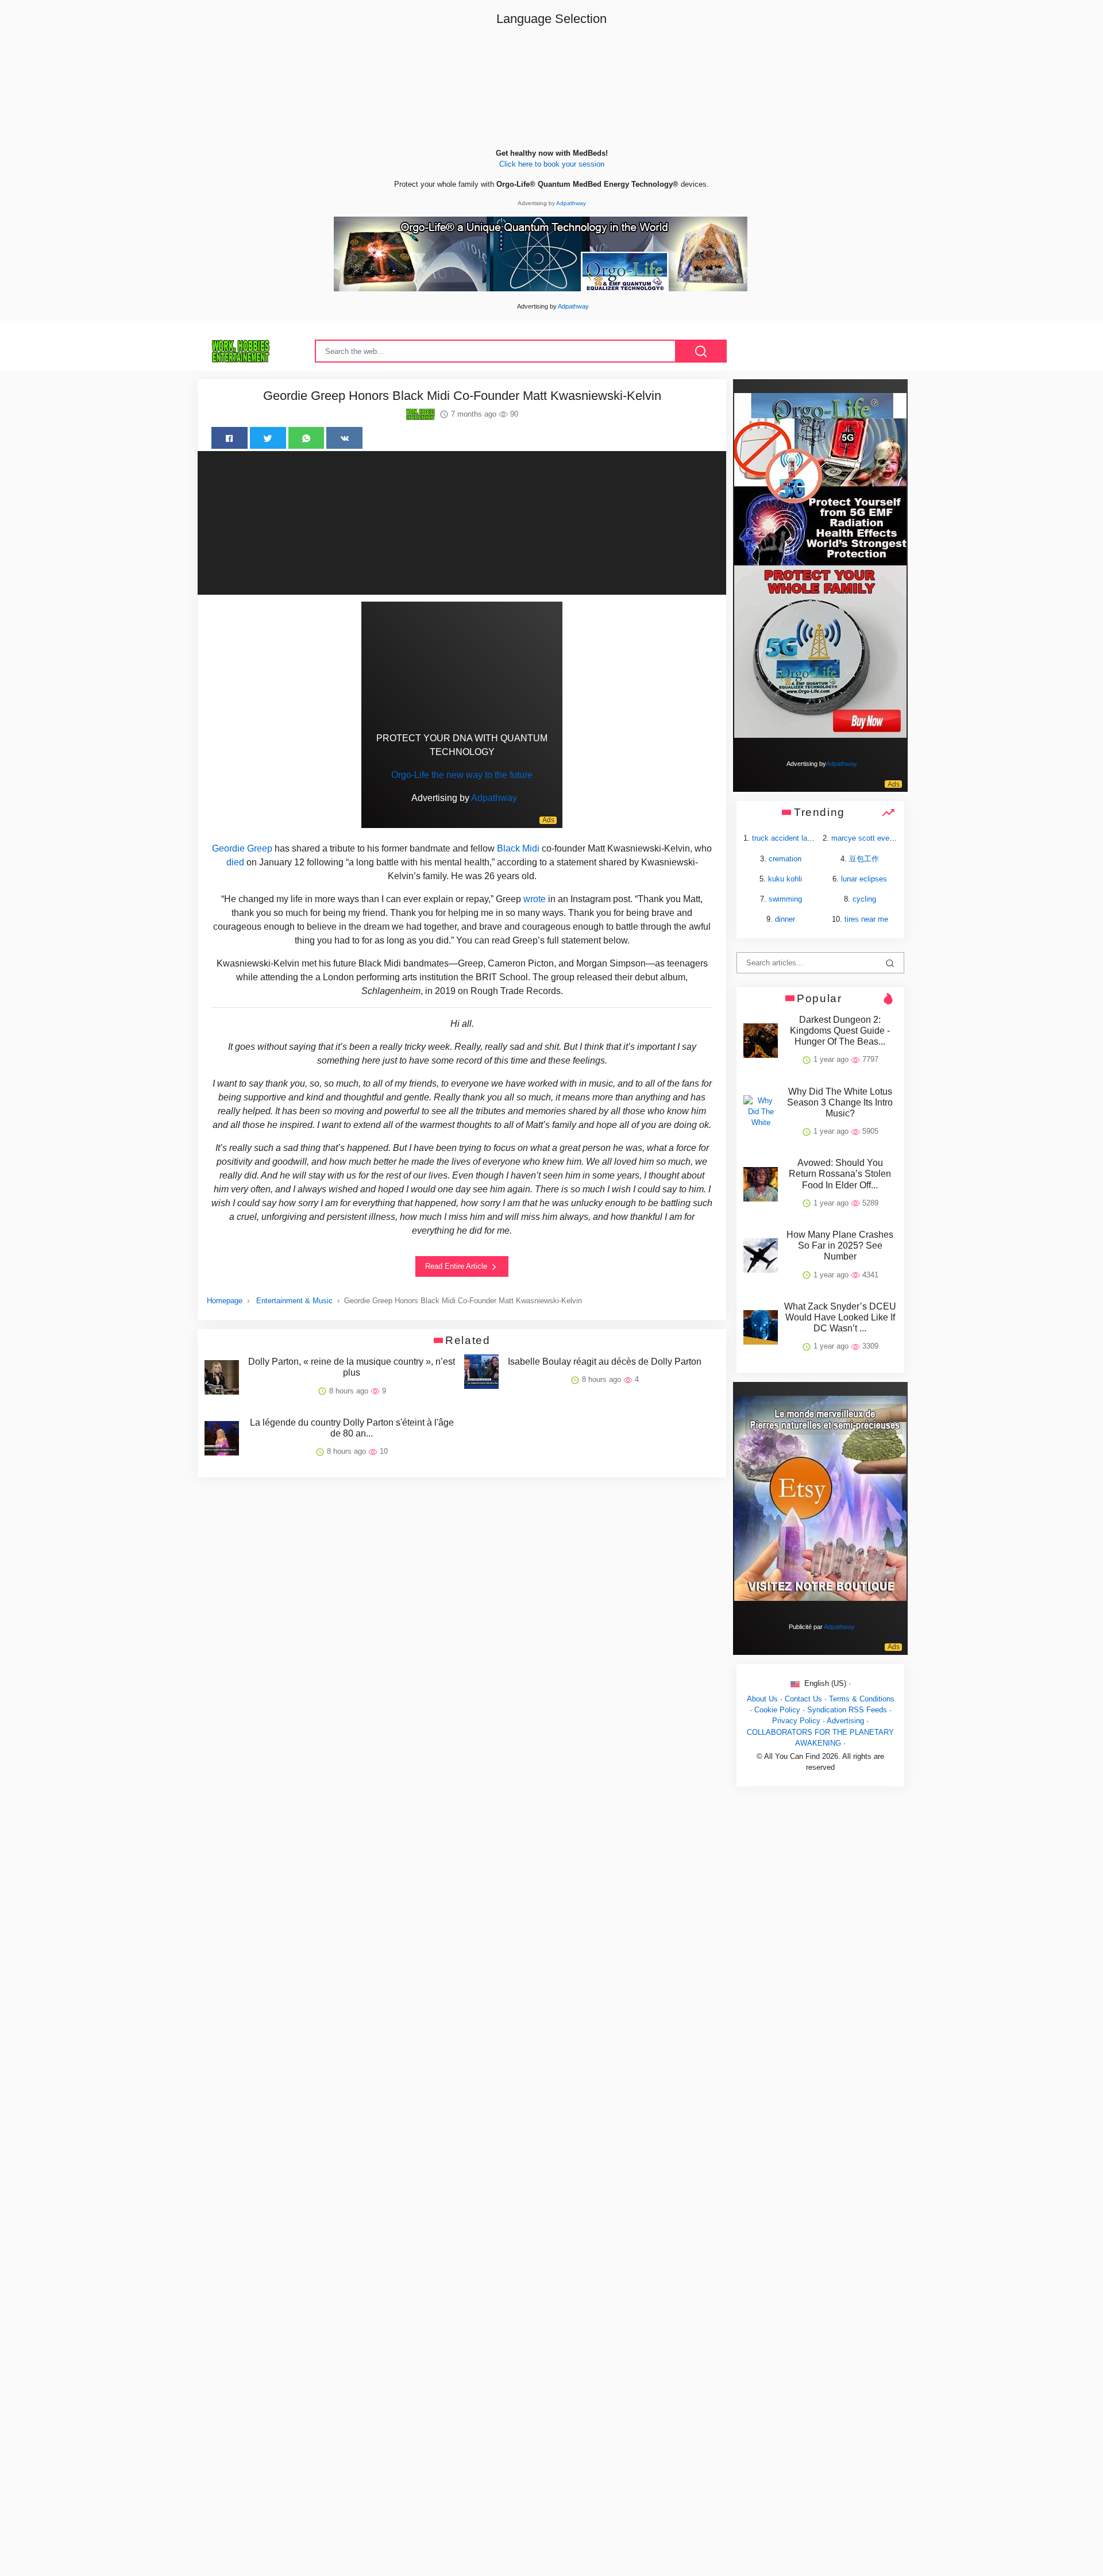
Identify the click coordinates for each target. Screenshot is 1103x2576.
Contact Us (803, 1699)
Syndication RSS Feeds (847, 1710)
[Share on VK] (344, 438)
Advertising (845, 1721)
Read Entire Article (457, 1266)
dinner (785, 919)
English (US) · (826, 1683)
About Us (762, 1699)
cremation (785, 859)
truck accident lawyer (787, 838)
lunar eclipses (864, 879)
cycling (864, 899)
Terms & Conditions (862, 1699)
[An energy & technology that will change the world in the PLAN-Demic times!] (541, 254)
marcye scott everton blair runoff (885, 838)
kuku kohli (785, 879)
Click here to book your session (552, 164)
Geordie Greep (242, 848)
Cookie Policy (777, 1710)
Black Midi (518, 848)
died (235, 862)
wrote (535, 899)
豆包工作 (864, 859)
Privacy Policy (796, 1721)
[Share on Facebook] (230, 438)
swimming (785, 899)
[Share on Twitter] (268, 438)
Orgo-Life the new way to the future (462, 775)
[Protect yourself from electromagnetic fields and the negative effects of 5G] (820, 565)
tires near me (866, 919)
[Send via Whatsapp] (306, 438)
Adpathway (571, 203)
